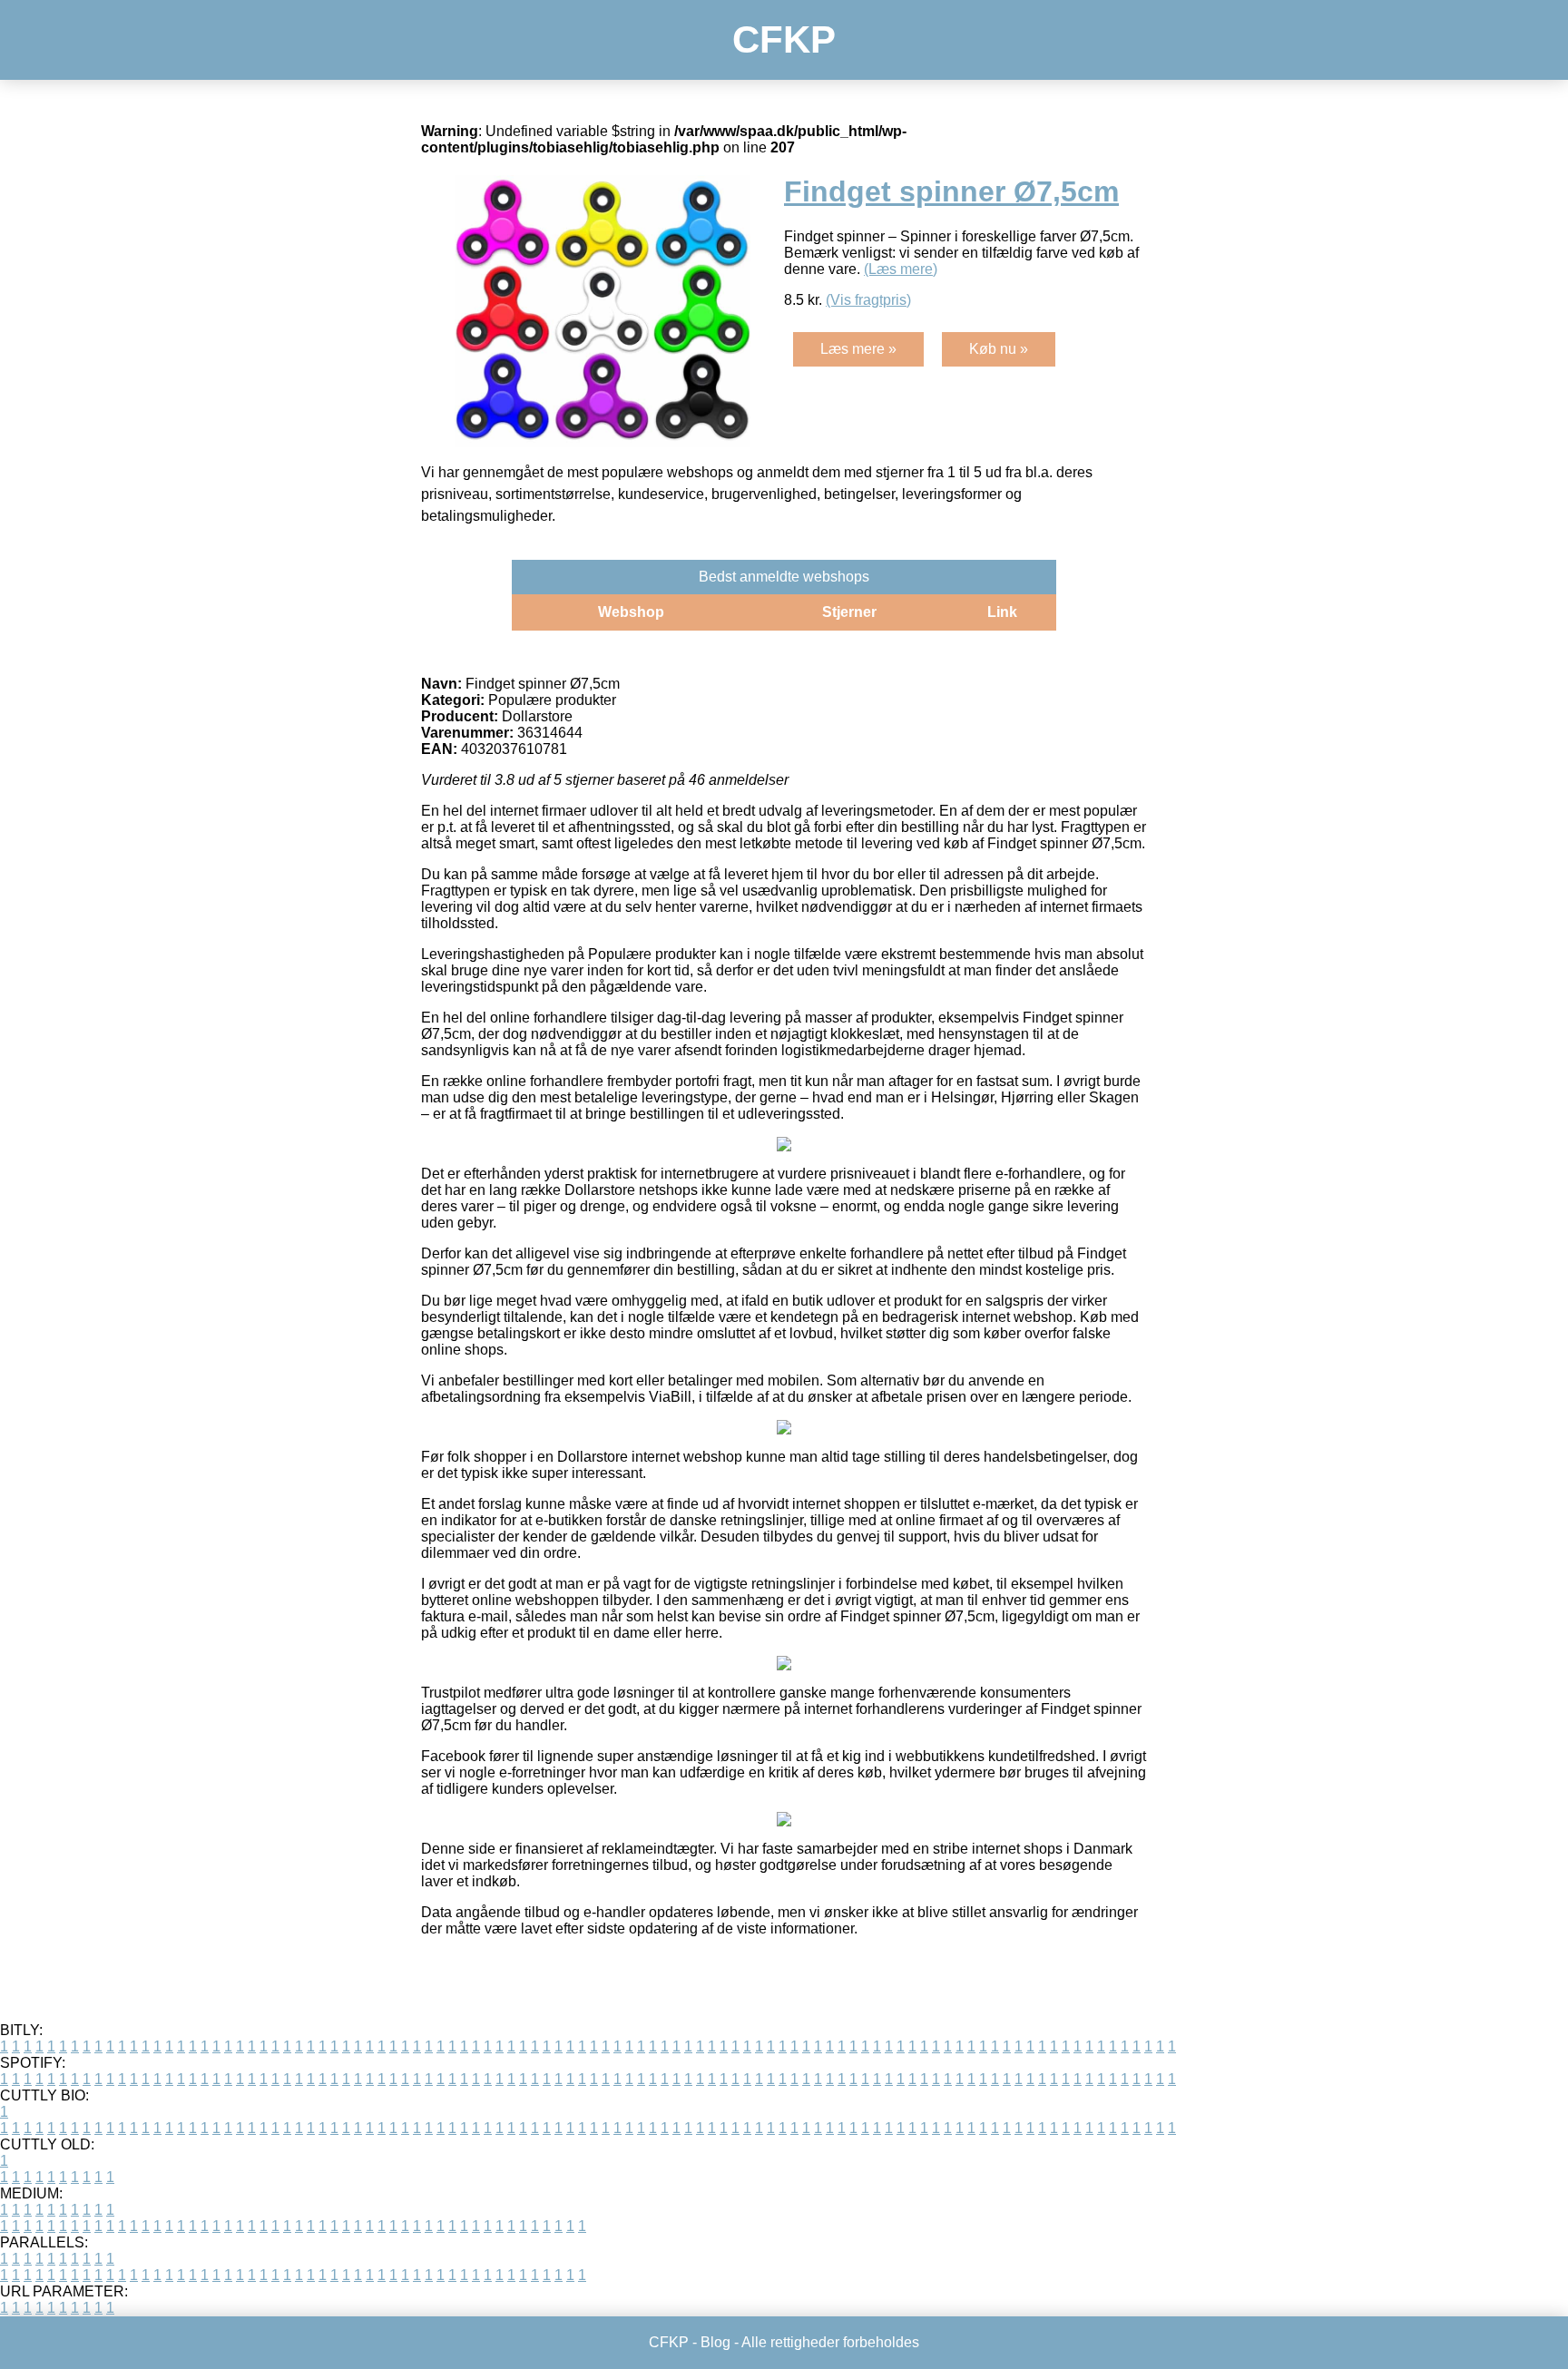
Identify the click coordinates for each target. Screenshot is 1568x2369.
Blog (715, 2342)
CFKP (784, 39)
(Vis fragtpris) (868, 300)
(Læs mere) (901, 269)
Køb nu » (999, 349)
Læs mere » (858, 349)
